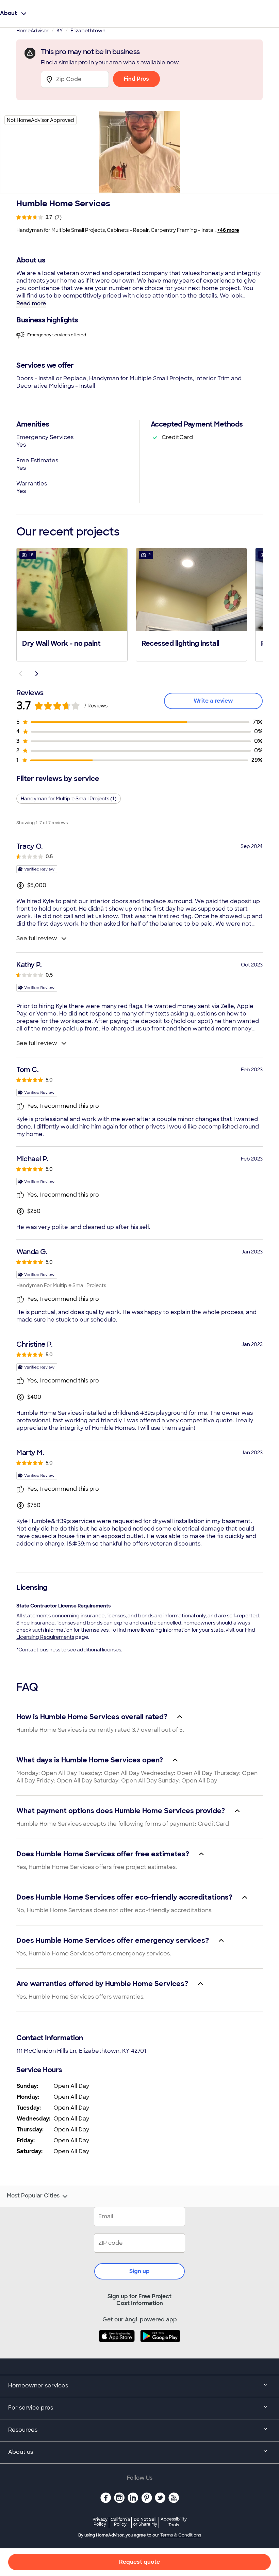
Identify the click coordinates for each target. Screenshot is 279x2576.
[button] (72, 604)
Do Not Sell (145, 2522)
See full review (37, 938)
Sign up (139, 2271)
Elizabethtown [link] (88, 31)
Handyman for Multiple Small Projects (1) (69, 799)
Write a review (213, 701)
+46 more (228, 230)
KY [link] (60, 31)
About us (21, 2452)
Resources (23, 2430)
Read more (31, 303)
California (120, 2522)
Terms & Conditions (181, 2535)
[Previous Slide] (20, 674)
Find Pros (136, 79)
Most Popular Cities (33, 2196)
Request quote (139, 2562)
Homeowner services (38, 2386)
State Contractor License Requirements (63, 1606)
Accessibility (174, 2522)
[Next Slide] (37, 674)
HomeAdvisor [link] (32, 31)
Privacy (100, 2522)
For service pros (31, 2408)
